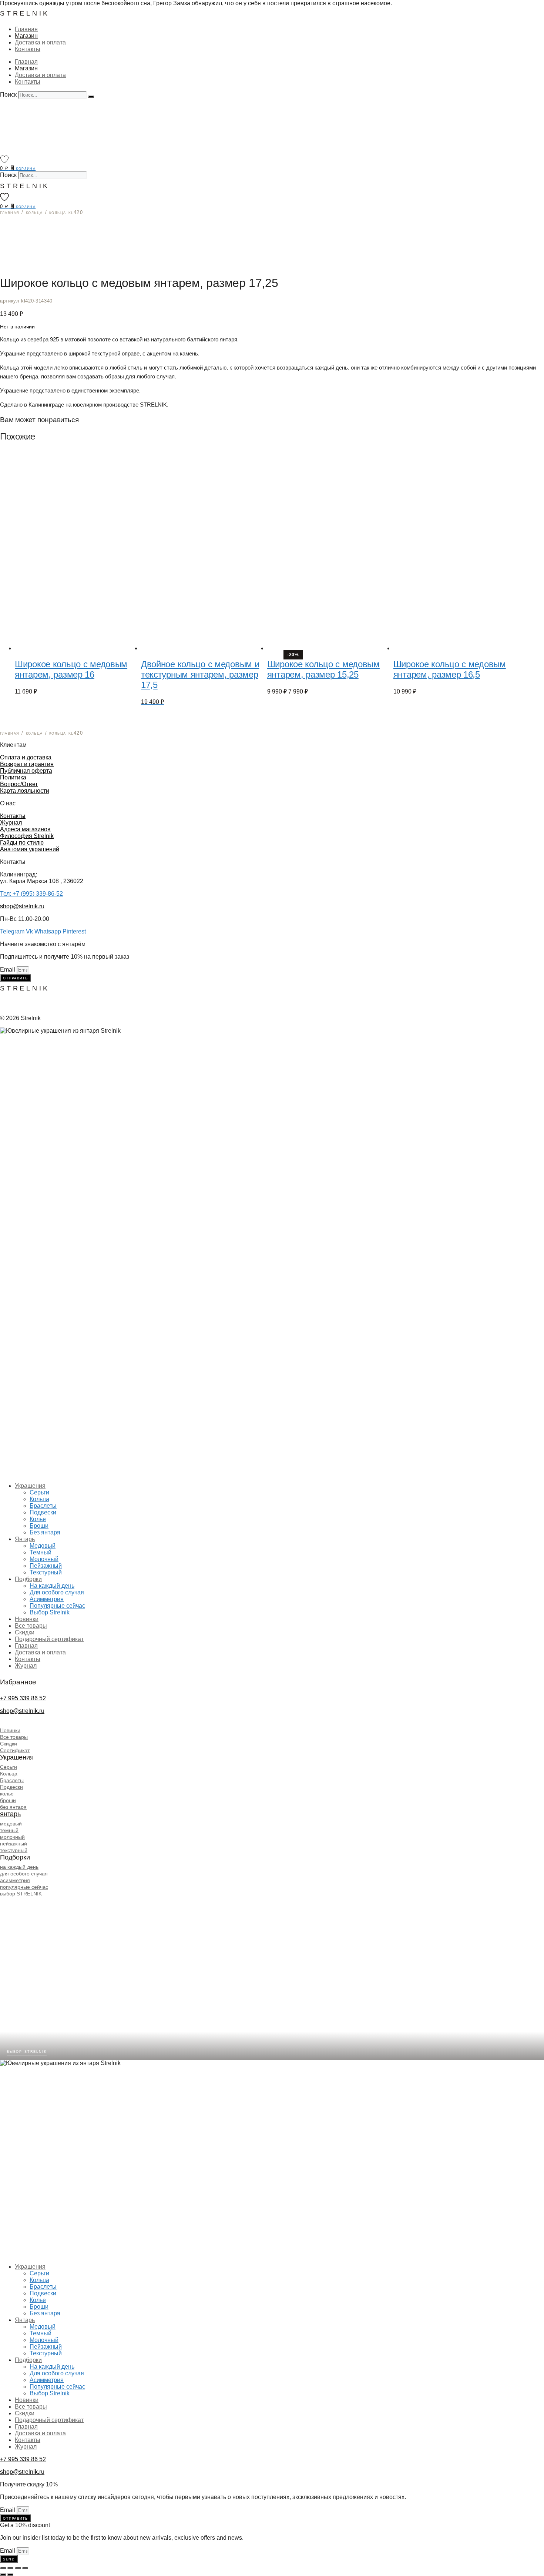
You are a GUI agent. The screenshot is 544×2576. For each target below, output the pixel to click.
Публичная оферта (26, 771)
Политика (13, 777)
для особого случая (24, 1874)
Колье (38, 1519)
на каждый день (19, 1867)
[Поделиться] (18, 2568)
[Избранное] (4, 159)
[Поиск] (91, 97)
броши (8, 1800)
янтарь (10, 1814)
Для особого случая (57, 1592)
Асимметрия (47, 1599)
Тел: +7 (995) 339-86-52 (31, 894)
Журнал (11, 823)
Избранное (18, 1682)
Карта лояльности (25, 791)
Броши (39, 1526)
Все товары (31, 1626)
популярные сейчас (24, 1887)
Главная (26, 29)
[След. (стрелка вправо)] (10, 2575)
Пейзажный (46, 1566)
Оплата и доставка (26, 757)
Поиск (8, 95)
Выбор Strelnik (50, 1612)
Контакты (28, 49)
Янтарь (25, 1539)
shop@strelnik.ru (22, 906)
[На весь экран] (10, 2568)
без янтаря (13, 1807)
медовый (11, 1824)
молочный (12, 1837)
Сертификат (15, 1750)
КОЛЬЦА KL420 (66, 212)
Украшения (30, 1486)
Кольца (39, 1499)
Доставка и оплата (40, 42)
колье (7, 1794)
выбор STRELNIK (21, 1894)
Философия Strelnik (27, 836)
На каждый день (52, 1586)
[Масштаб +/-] (3, 2568)
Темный (41, 1552)
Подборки (28, 1579)
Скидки (25, 1632)
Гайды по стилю (22, 843)
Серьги (39, 1492)
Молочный (44, 1559)
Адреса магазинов (25, 829)
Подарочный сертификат (49, 1639)
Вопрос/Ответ (19, 784)
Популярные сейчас (57, 1606)
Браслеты (43, 1506)
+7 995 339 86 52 (23, 1698)
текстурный (14, 1850)
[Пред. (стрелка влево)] (3, 2575)
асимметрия (15, 1880)
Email (8, 970)
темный (9, 1830)
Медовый (43, 1546)
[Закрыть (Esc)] (25, 2568)
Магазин (26, 36)
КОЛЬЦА (34, 212)
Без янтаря (45, 1532)
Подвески (43, 1512)
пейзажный (14, 1844)
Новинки (27, 1619)
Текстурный (46, 1572)
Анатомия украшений (30, 849)
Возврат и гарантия (27, 764)
